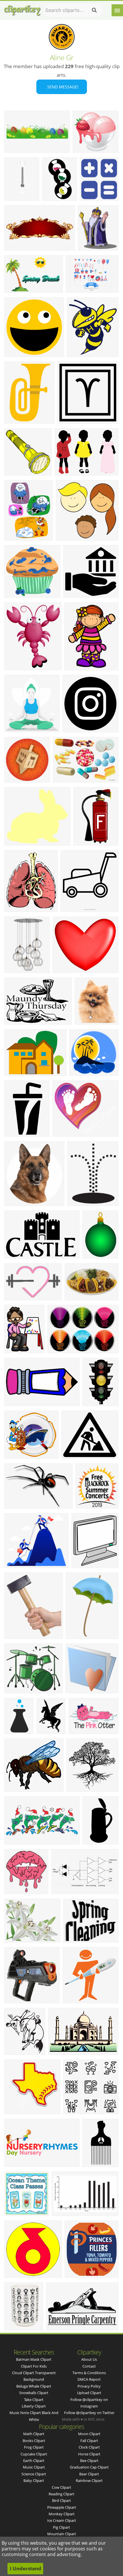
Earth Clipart (34, 2461)
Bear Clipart (89, 2474)
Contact (89, 2366)
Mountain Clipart (62, 2534)
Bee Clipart (89, 2461)
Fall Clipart (89, 2441)
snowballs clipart (34, 2393)
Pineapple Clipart (62, 2507)
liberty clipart (34, 2406)
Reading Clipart (61, 2494)
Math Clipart (34, 2434)
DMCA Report (89, 2379)
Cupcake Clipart (34, 2454)
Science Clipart (34, 2474)
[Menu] (117, 10)
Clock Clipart (89, 2447)
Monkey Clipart (62, 2514)
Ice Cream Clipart (62, 2520)
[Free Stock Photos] (22, 9)
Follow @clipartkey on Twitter (89, 2413)
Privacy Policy (89, 2386)
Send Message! (62, 87)
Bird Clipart (61, 2500)
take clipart (34, 2400)
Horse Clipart (89, 2454)
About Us (89, 2359)
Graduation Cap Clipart (89, 2467)
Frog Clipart (34, 2447)
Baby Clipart (34, 2480)
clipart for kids (34, 2366)
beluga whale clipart (34, 2386)
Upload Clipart (89, 2393)
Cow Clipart (61, 2487)
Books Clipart (34, 2441)
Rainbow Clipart (89, 2480)
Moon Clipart (89, 2434)
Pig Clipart (61, 2527)
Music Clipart (34, 2467)
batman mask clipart (34, 2359)
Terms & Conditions (89, 2373)
